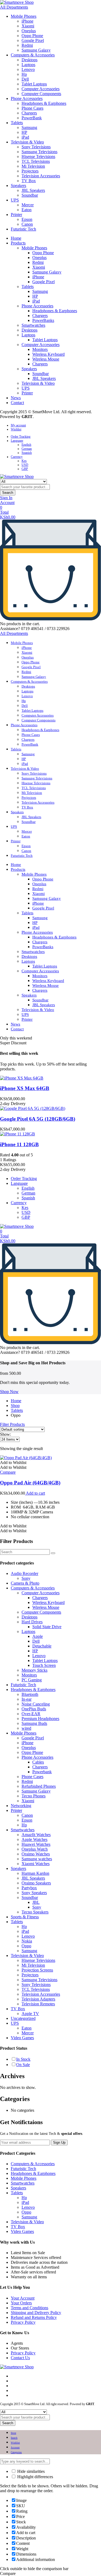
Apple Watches (34, 1839)
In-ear (27, 1699)
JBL (36, 1902)
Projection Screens (37, 1970)
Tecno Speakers (35, 1912)
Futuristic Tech (23, 229)
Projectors (30, 171)
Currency (17, 457)
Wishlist (16, 429)
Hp (24, 74)
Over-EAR (31, 1714)
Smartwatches (33, 325)
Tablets (17, 123)
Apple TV (30, 2014)
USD (25, 465)
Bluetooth (30, 1694)
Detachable (42, 1646)
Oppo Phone (32, 36)
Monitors (40, 349)
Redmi (27, 45)
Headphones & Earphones (44, 103)
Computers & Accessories (33, 55)
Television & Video (27, 142)
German (27, 449)
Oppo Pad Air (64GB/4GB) (30, 1483)
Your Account (23, 2298)
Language (17, 441)
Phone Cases (32, 108)
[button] (13, 1463)
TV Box (29, 181)
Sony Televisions (36, 147)
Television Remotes (38, 2004)
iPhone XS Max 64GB (25, 1088)
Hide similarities (30, 2471)
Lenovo (28, 69)
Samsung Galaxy (36, 50)
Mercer (28, 205)
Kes (24, 461)
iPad (25, 137)
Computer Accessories (41, 89)
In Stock (23, 2059)
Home (16, 238)
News (16, 398)
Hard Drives (32, 1622)
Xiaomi (28, 26)
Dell (25, 79)
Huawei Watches (36, 1844)
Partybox (29, 1888)
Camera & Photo (25, 1583)
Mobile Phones (24, 16)
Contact (17, 403)
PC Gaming (32, 1680)
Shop (15, 1406)
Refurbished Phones (39, 1786)
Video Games (22, 2038)
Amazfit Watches (36, 1835)
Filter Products (12, 1424)
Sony (26, 1578)
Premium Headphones (40, 1719)
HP (24, 132)
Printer (16, 215)
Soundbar (30, 195)
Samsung (29, 127)
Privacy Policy (23, 2322)
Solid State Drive (47, 1627)
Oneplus (29, 31)
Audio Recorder (25, 1573)
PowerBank (32, 118)
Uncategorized (23, 2018)
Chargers (29, 113)
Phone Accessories (27, 98)
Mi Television (33, 166)
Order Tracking (21, 437)
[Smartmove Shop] (17, 2)
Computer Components (41, 94)
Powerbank (42, 1772)
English (26, 445)
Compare (8, 1472)
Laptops (28, 65)
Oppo (26, 1946)
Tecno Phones (34, 1796)
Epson (27, 219)
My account (18, 425)
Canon (27, 224)
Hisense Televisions (38, 156)
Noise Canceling (36, 1704)
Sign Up (59, 2143)
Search (8, 493)
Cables (38, 1762)
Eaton (27, 210)
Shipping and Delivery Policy (36, 2313)
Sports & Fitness (25, 1917)
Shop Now (9, 1392)
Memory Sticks (34, 1670)
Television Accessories (41, 176)
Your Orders (21, 2303)
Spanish (27, 453)
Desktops (29, 60)
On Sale (23, 2065)
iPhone (27, 21)
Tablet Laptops (34, 84)
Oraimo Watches (36, 1854)
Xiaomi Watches (36, 1864)
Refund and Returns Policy (34, 2317)
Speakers (18, 186)
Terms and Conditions (29, 2308)
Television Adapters (38, 1999)
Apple (38, 1636)
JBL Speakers (33, 190)
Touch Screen (44, 1665)
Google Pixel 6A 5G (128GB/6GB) (38, 1119)
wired (26, 1728)
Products (18, 243)
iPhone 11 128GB (19, 1144)
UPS (15, 200)
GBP (25, 469)
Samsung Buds (34, 1723)
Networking (21, 1806)
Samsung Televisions (39, 152)
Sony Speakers (34, 1893)
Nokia (27, 1941)
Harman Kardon (35, 1873)
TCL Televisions (36, 161)
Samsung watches (37, 1859)
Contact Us (20, 2358)
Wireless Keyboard (48, 354)
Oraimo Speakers (36, 1883)
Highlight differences (35, 2477)
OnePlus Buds (34, 1709)
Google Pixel (33, 40)
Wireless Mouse (46, 359)
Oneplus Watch (35, 1849)
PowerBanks (43, 320)
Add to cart (35, 1493)
